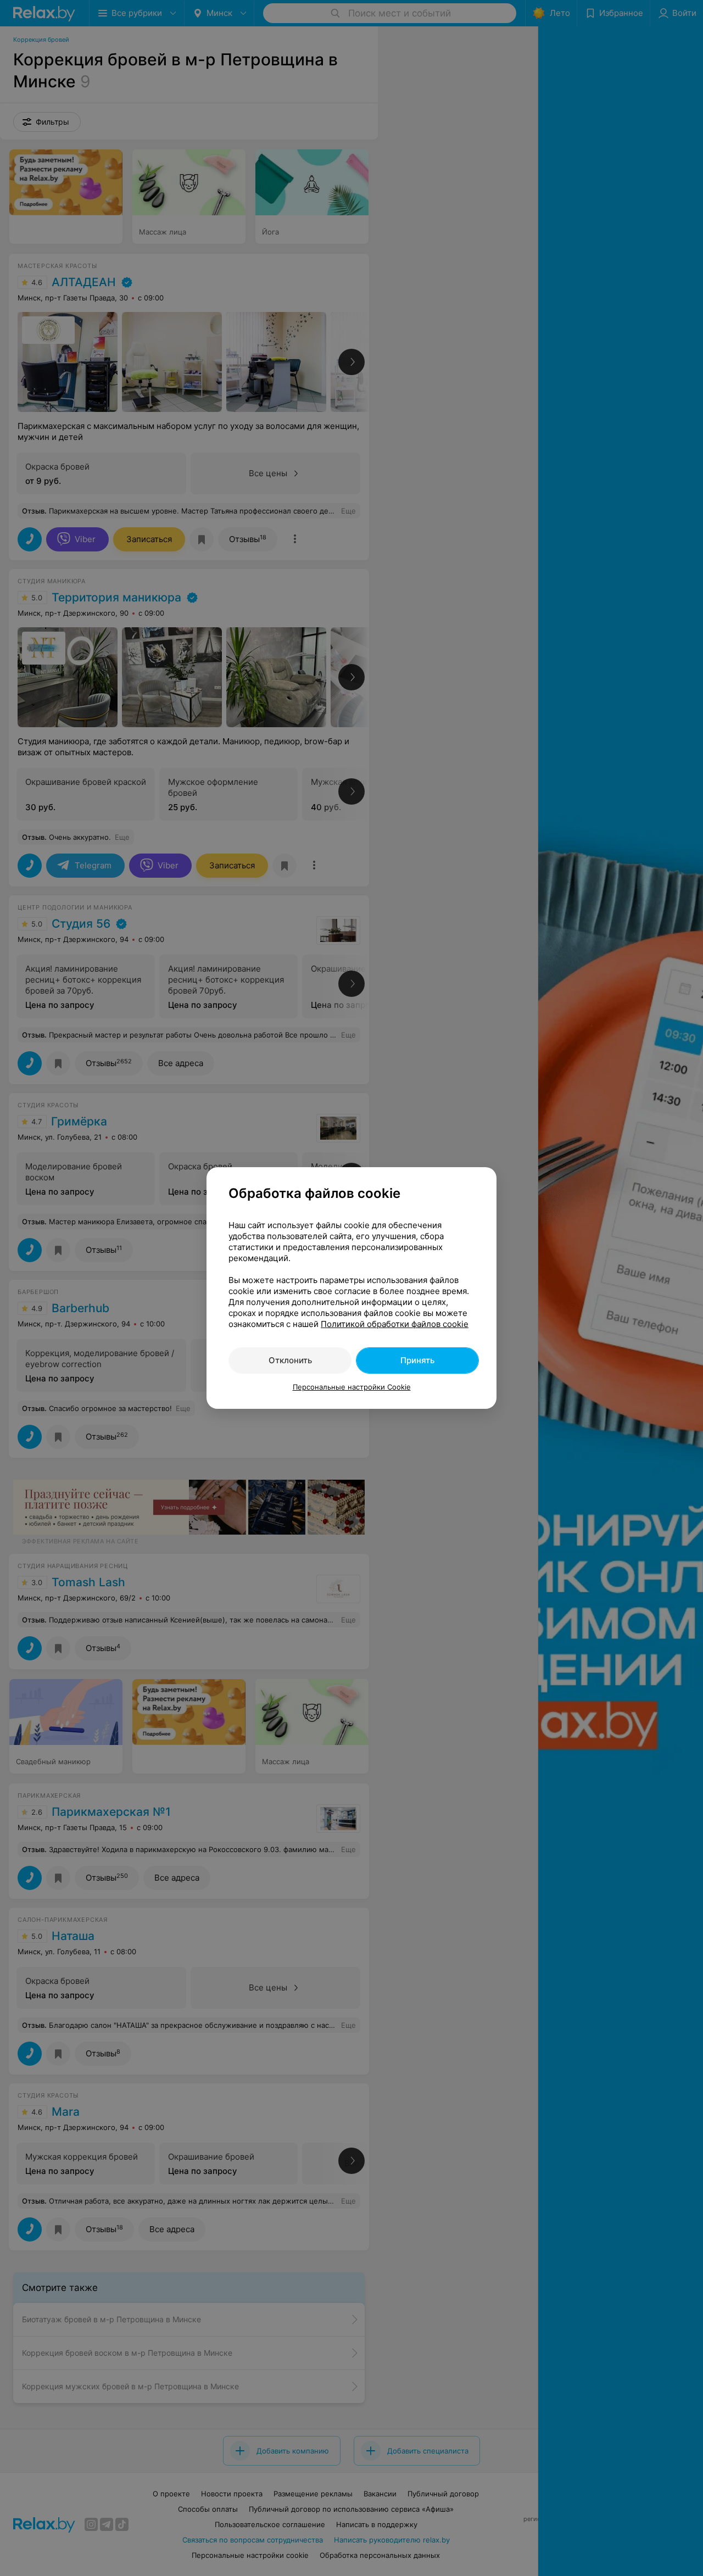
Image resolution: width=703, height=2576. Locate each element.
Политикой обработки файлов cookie (395, 1324)
